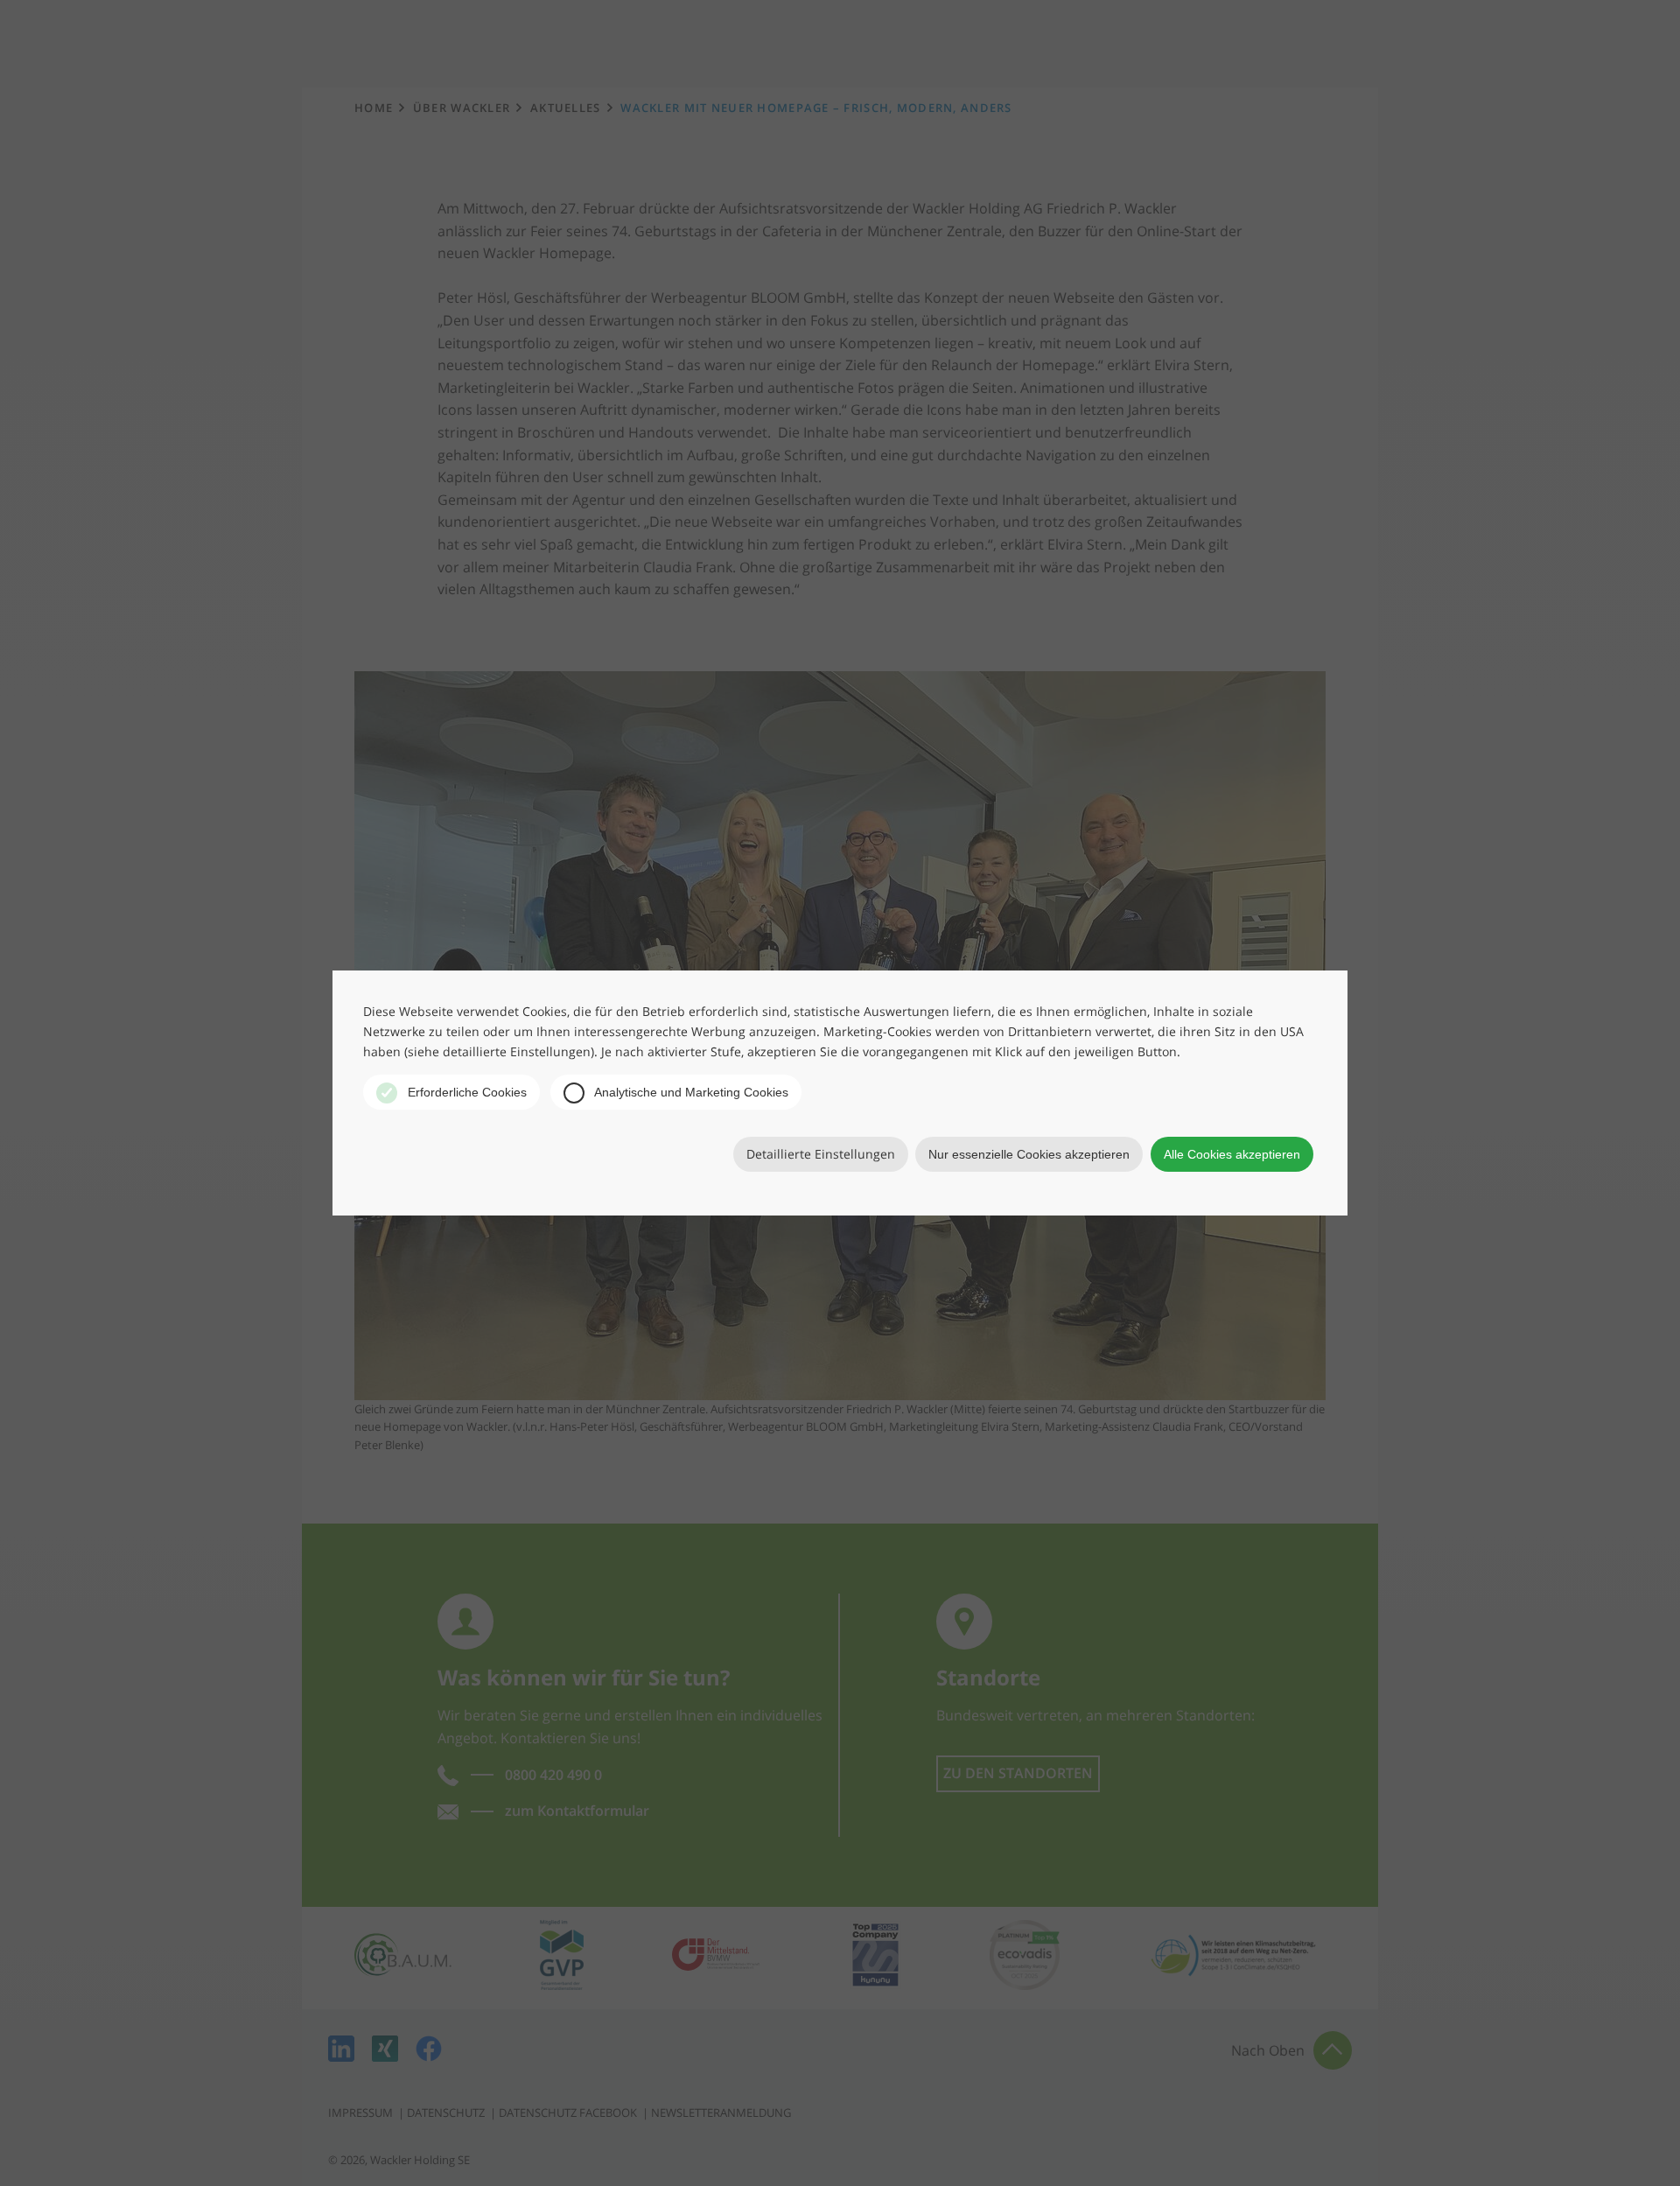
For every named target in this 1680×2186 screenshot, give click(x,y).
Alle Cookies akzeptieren (1232, 1154)
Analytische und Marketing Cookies (690, 1092)
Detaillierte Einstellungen (821, 1154)
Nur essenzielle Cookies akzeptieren (1029, 1154)
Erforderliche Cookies (465, 1092)
